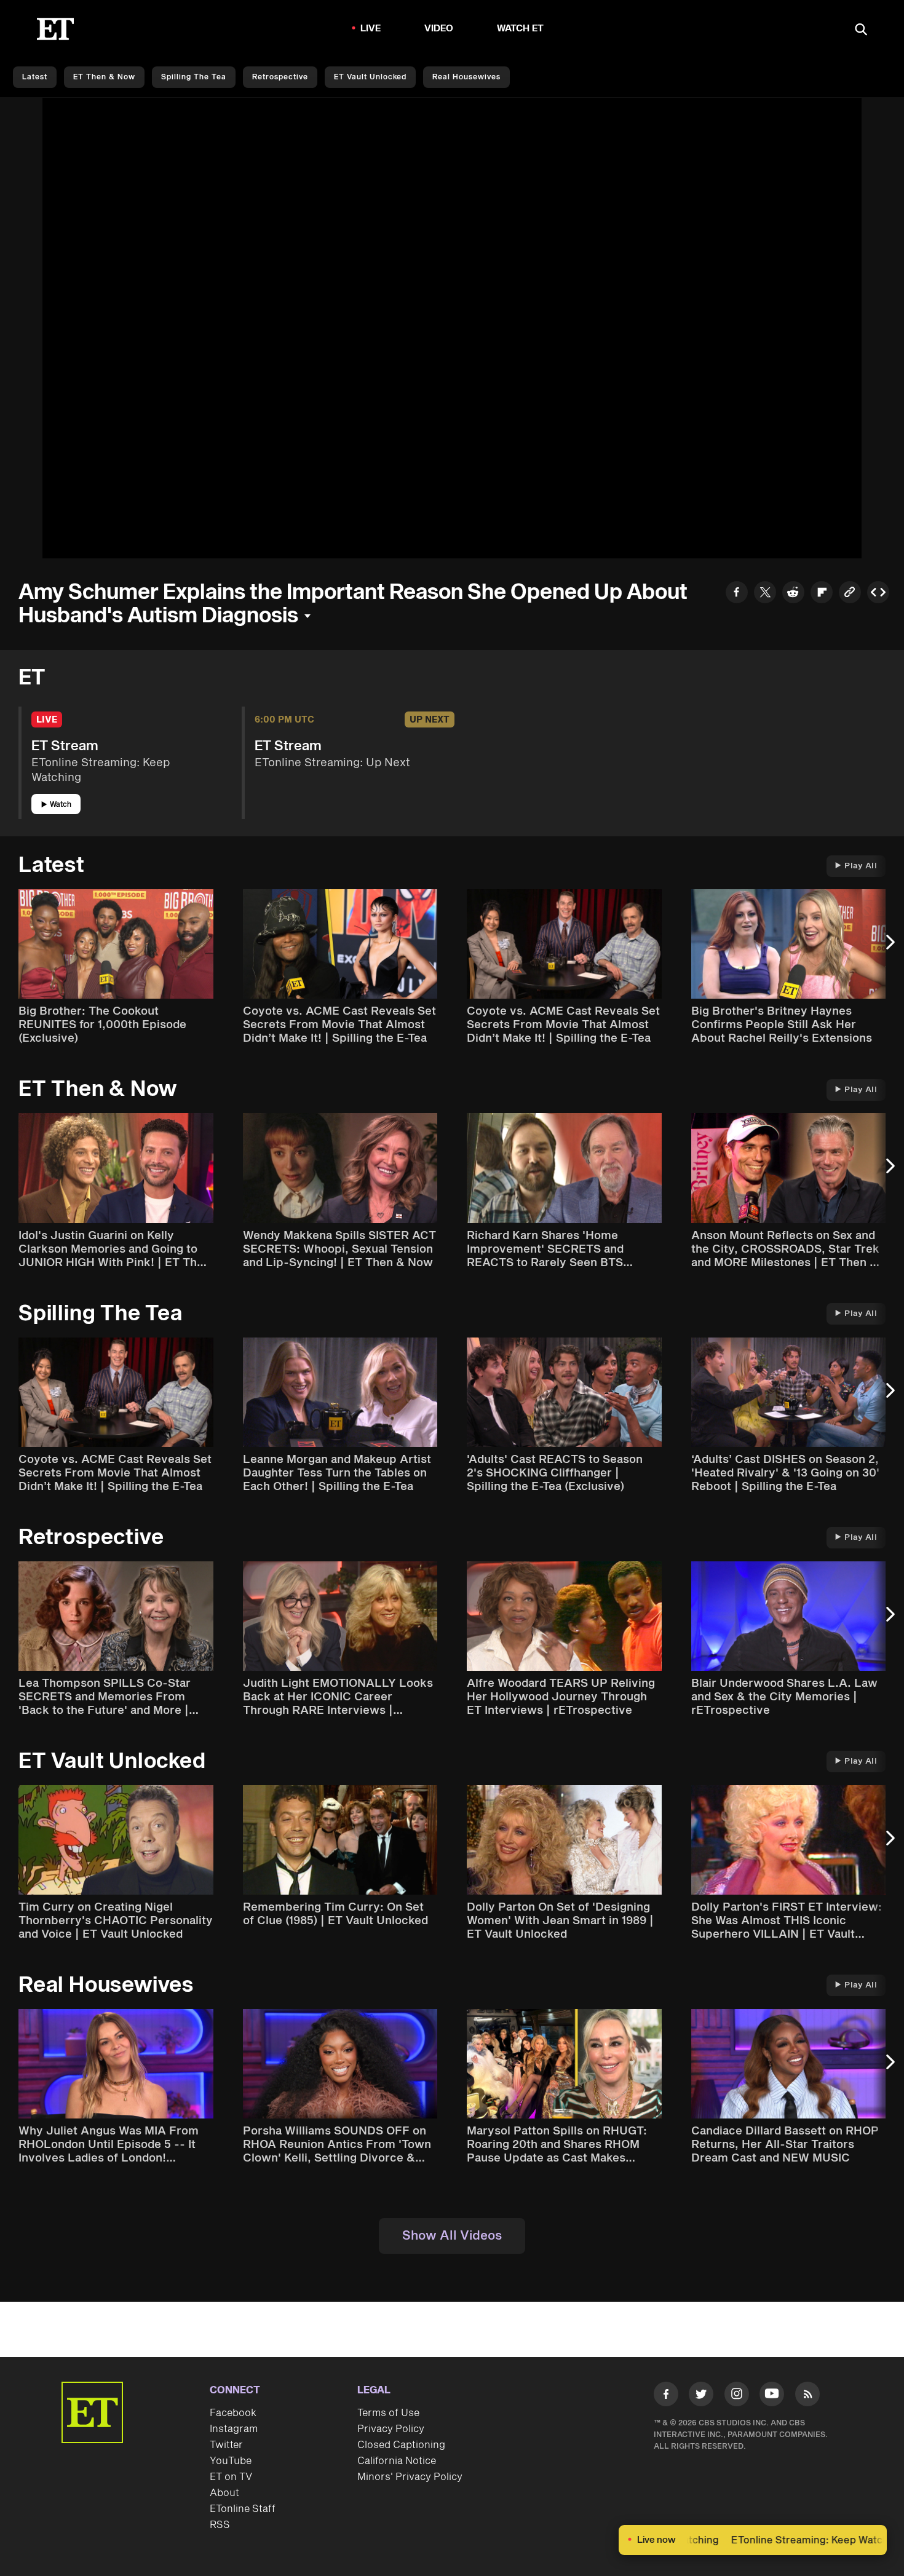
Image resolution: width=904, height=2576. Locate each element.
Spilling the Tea (194, 77)
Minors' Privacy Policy (410, 2477)
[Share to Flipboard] (822, 594)
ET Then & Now (104, 77)
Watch (61, 805)
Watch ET (521, 29)
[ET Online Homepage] (55, 29)
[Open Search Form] (861, 30)
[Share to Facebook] (737, 594)
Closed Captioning (401, 2445)
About (224, 2493)
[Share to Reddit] (793, 594)
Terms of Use (388, 2413)
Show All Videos (452, 2236)
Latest (35, 77)
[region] (452, 328)
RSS (220, 2525)
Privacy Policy (391, 2429)
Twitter (226, 2445)
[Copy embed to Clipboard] (878, 594)
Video (439, 29)
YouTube (231, 2461)
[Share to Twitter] (765, 594)
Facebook (233, 2413)
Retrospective (280, 77)
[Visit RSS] (807, 2396)
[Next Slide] (889, 948)
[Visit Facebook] (666, 2396)
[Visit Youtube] (772, 2394)
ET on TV (231, 2477)
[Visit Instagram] (737, 2396)
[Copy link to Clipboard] (850, 594)
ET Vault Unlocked (370, 77)
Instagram (234, 2429)
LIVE (371, 29)
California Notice (397, 2461)
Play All (861, 866)
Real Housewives (466, 77)
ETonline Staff (243, 2509)
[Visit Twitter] (701, 2396)
